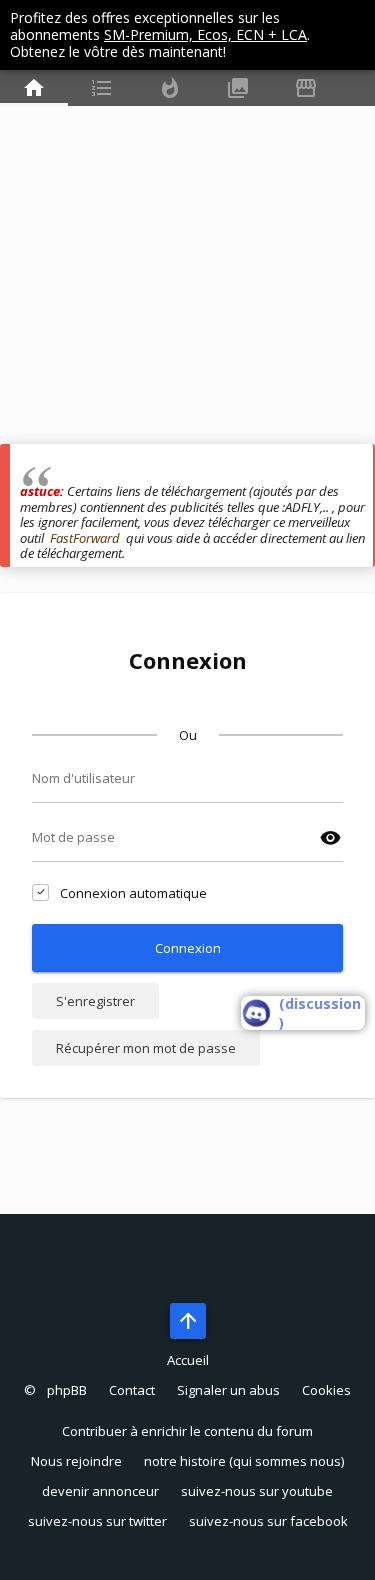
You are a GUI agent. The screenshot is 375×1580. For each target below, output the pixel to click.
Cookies (326, 1390)
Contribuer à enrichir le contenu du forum (187, 1431)
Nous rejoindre (76, 1461)
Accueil (188, 1360)
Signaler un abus (228, 1390)
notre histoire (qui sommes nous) (244, 1461)
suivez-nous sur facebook (268, 1521)
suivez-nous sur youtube (257, 1491)
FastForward (85, 538)
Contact (132, 1390)
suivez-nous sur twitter (97, 1521)
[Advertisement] (187, 256)
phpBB (67, 1390)
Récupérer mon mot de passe (146, 1048)
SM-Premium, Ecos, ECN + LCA (205, 34)
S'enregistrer (95, 1001)
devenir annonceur (100, 1491)
